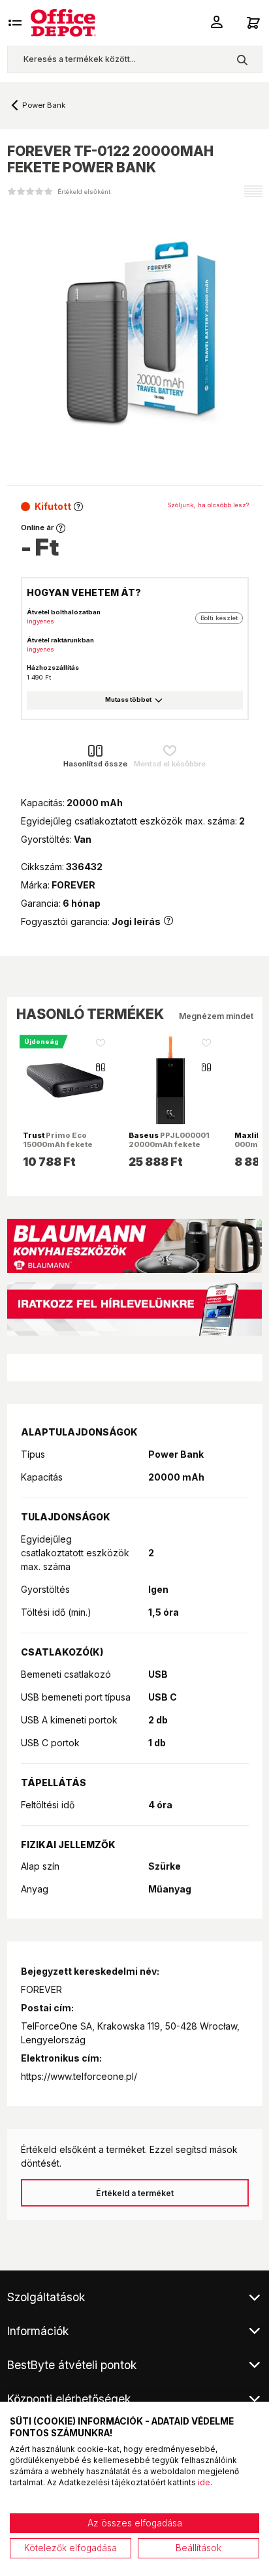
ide (204, 2482)
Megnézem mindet (216, 1016)
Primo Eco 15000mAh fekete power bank (58, 1144)
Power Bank (44, 105)
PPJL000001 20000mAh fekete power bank (169, 1144)
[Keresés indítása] (242, 59)
